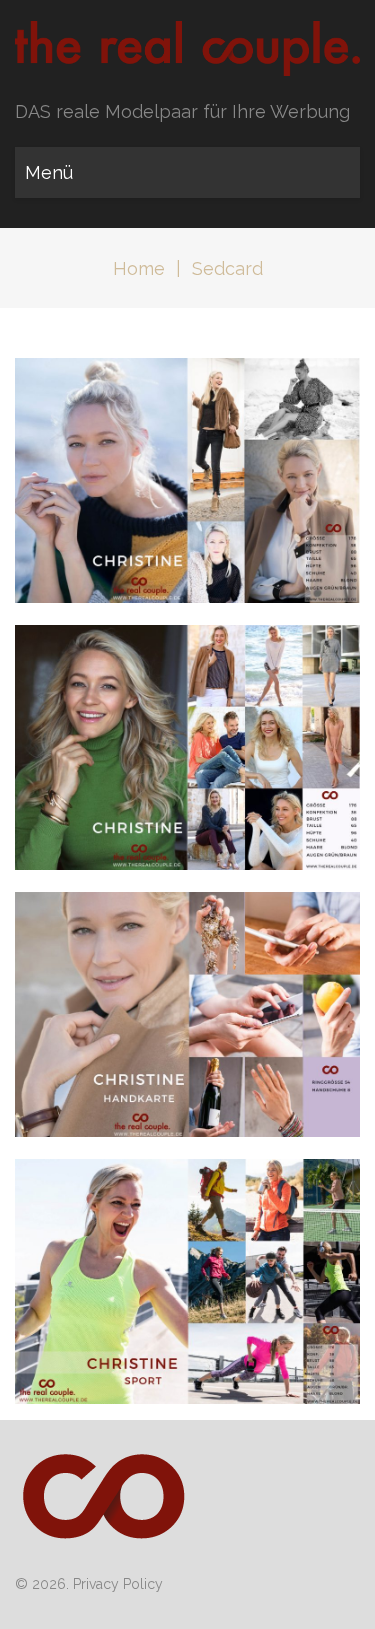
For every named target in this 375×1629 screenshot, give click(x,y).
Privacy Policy (118, 1584)
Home (139, 268)
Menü (49, 172)
